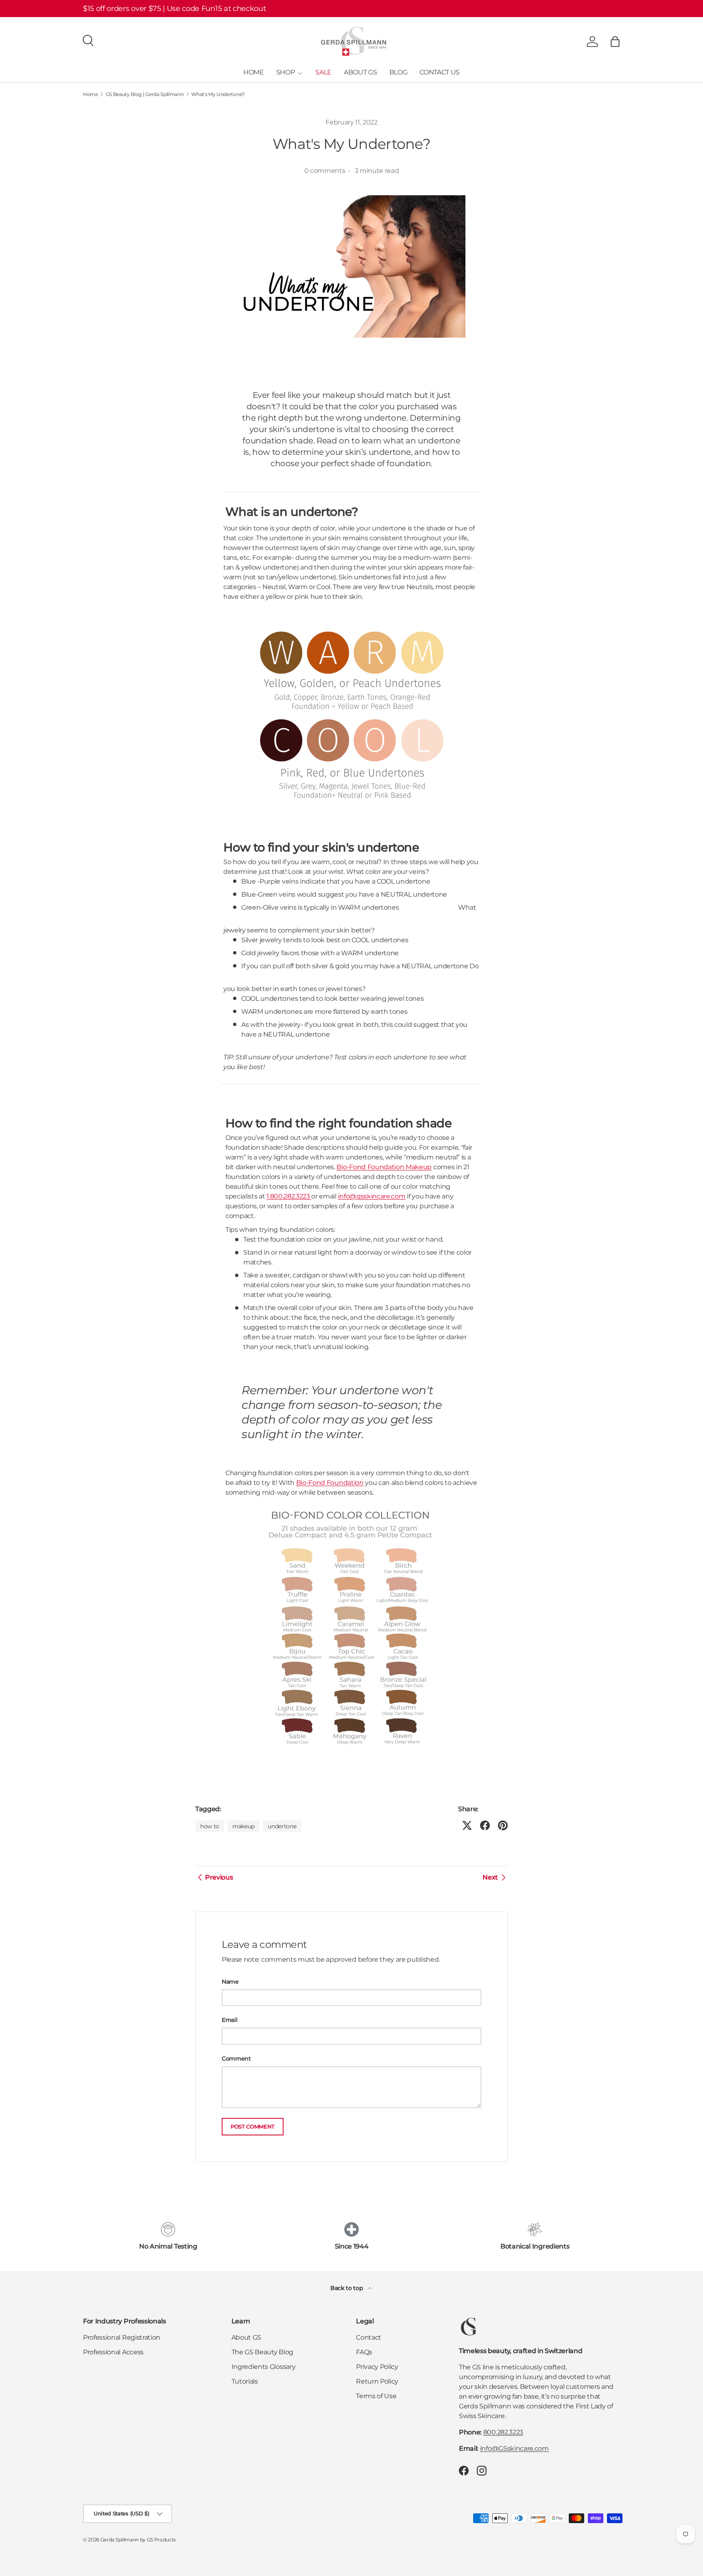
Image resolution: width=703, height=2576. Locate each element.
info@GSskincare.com (514, 2448)
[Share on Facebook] (485, 1825)
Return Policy (377, 2381)
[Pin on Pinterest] (503, 1825)
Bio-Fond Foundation (330, 1483)
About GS (246, 2337)
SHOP (286, 72)
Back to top (347, 2288)
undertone (282, 1826)
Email (229, 2020)
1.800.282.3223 (289, 1196)
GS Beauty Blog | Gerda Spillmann (145, 94)
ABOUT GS (360, 72)
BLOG (398, 72)
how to (210, 1826)
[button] (615, 41)
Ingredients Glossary (264, 2367)
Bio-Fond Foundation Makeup (384, 1167)
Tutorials (245, 2381)
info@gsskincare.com (372, 1196)
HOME (254, 72)
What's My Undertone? (218, 94)
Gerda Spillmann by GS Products (138, 2540)
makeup (243, 1826)
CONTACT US (440, 72)
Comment (236, 2059)
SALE (323, 72)
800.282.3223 (503, 2432)
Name (230, 1982)
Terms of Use (376, 2396)
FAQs (364, 2352)
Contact (369, 2337)
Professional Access (113, 2352)
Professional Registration (122, 2337)
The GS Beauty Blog (262, 2352)
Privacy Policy (377, 2367)
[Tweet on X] (467, 1825)
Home (91, 94)
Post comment (253, 2127)
